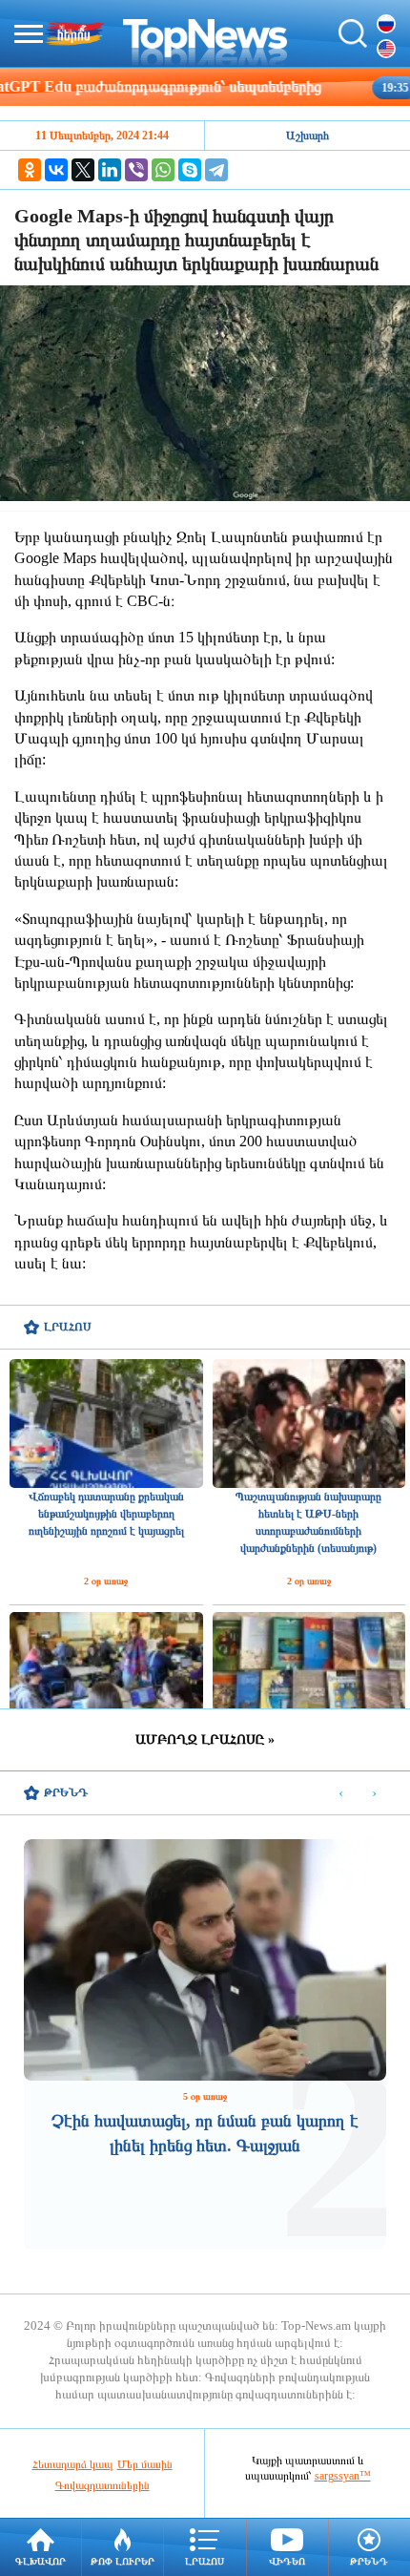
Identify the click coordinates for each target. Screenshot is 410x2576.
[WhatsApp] (163, 170)
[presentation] (341, 1794)
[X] (83, 170)
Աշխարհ (307, 136)
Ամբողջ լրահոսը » (205, 1739)
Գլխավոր (41, 2561)
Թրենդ (369, 2561)
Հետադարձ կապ (73, 2464)
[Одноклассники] (30, 170)
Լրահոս (205, 2561)
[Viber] (136, 170)
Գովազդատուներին (102, 2485)
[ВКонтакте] (56, 170)
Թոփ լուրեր (123, 2561)
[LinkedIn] (110, 170)
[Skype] (190, 170)
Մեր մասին (145, 2464)
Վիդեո (287, 2561)
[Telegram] (216, 170)
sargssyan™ (343, 2476)
